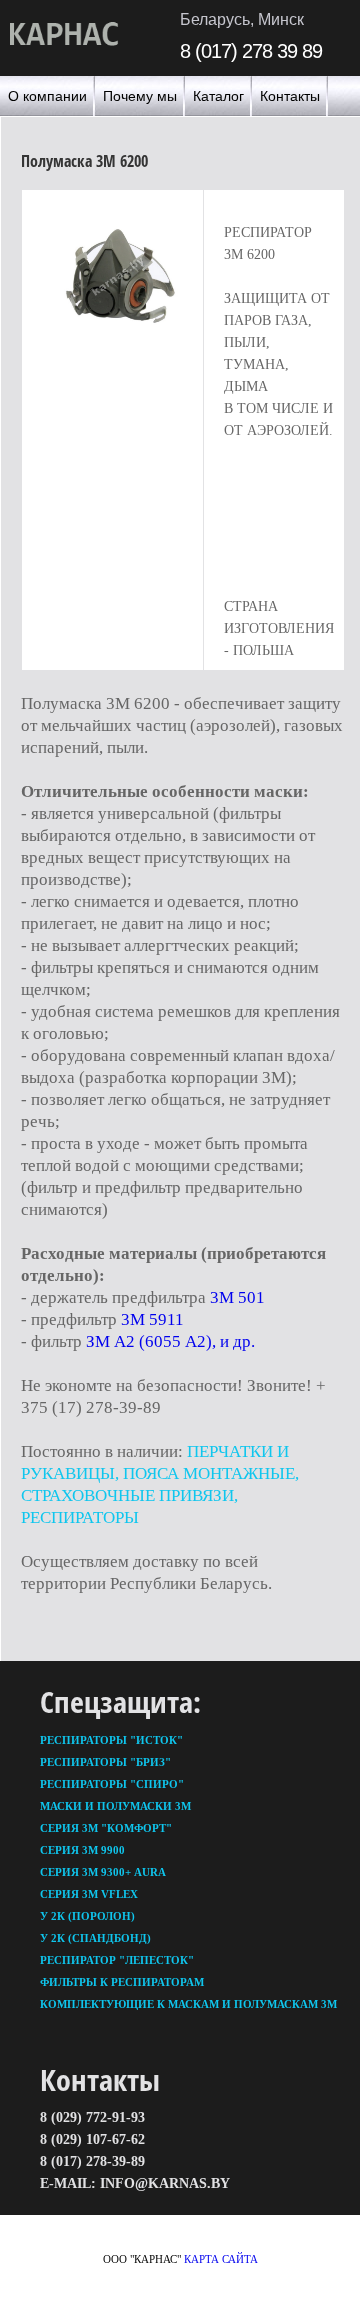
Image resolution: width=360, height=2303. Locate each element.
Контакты (290, 96)
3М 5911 (152, 1319)
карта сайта (221, 2259)
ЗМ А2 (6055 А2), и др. (170, 1341)
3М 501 (237, 1297)
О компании (47, 96)
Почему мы (140, 96)
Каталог (218, 96)
